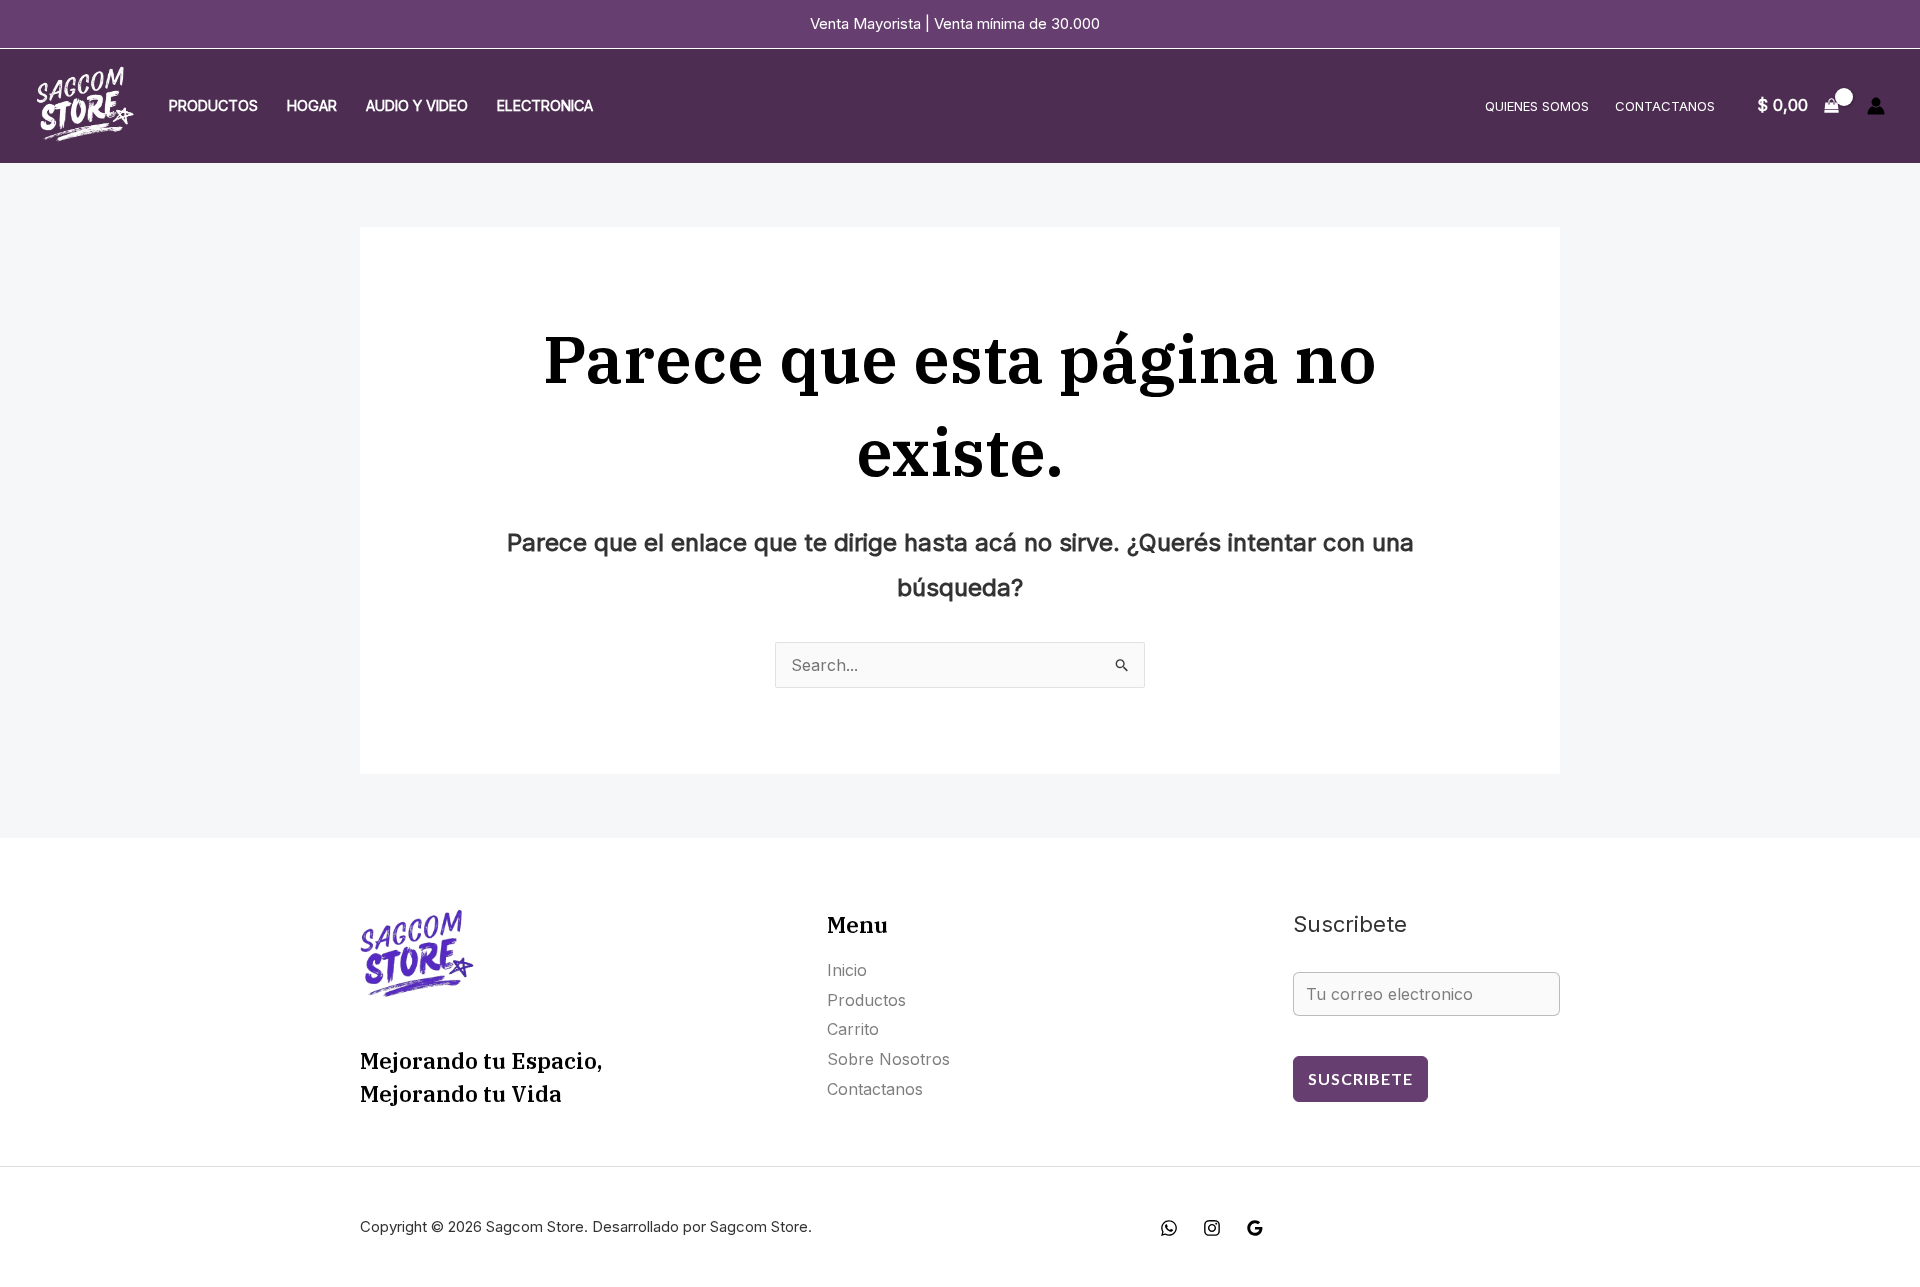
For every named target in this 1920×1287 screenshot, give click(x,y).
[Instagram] (1212, 1228)
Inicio (847, 970)
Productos (213, 105)
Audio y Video (417, 105)
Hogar (312, 105)
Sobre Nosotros (888, 1059)
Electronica (545, 105)
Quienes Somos (1537, 106)
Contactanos (1665, 106)
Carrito (853, 1029)
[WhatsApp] (1169, 1228)
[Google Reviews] (1255, 1228)
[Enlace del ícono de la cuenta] (1876, 106)
